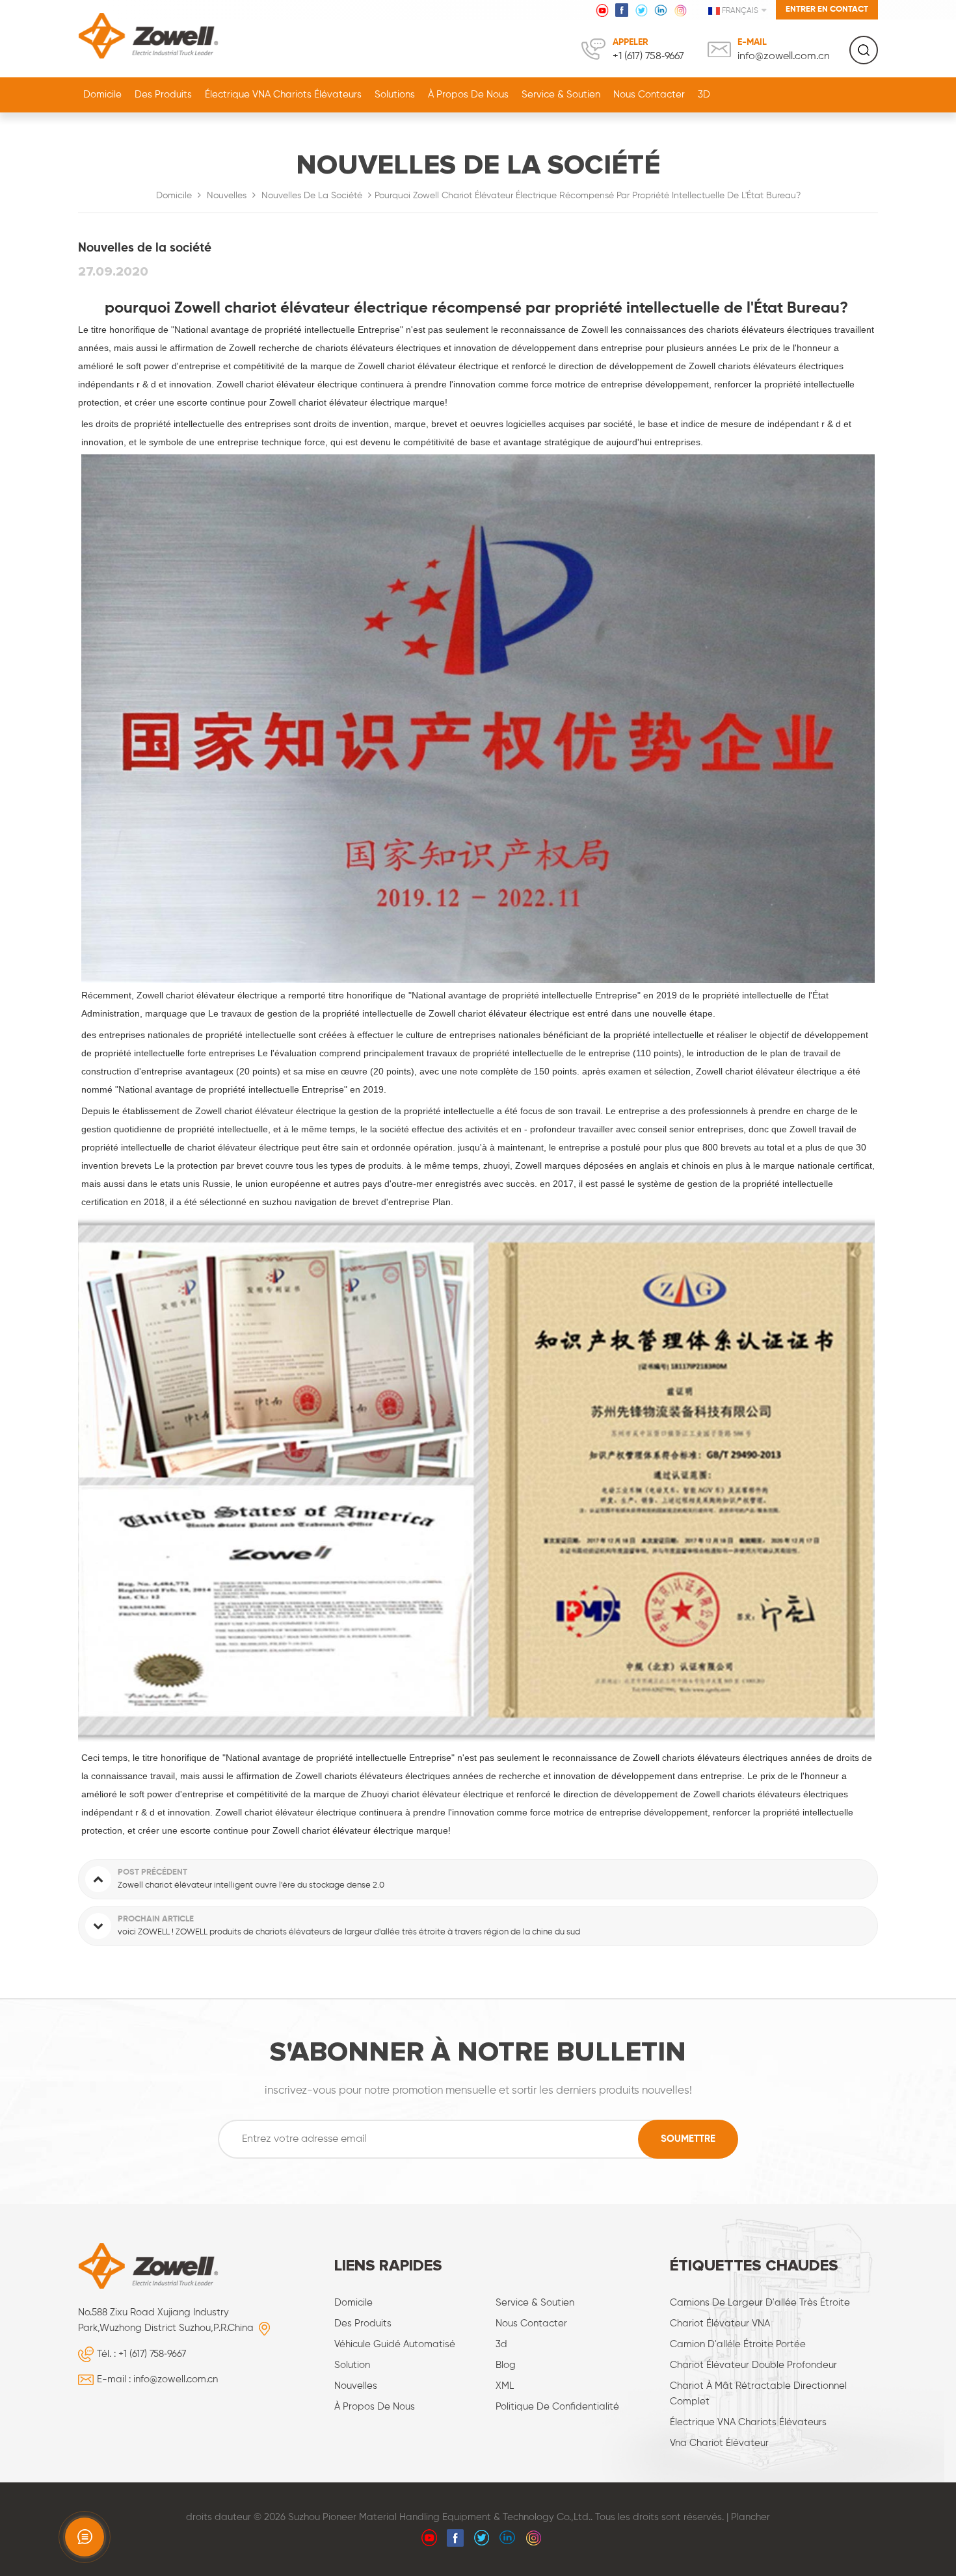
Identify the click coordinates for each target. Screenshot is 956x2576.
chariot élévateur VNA (720, 2323)
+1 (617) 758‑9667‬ (648, 57)
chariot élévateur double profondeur (753, 2365)
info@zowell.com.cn (784, 57)
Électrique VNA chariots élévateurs (283, 95)
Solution (352, 2365)
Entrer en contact (827, 9)
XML (505, 2386)
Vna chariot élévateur (719, 2443)
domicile (353, 2303)
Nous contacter (649, 95)
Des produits (163, 95)
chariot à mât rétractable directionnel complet (758, 2394)
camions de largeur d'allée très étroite (760, 2303)
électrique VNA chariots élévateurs (748, 2422)
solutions (395, 95)
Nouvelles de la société (312, 196)
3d (501, 2344)
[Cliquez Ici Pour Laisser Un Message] (85, 2537)
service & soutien (561, 95)
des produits (363, 2323)
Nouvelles (227, 196)
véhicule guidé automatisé (395, 2344)
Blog (506, 2365)
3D (704, 95)
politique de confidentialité (557, 2407)
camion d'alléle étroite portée (738, 2344)
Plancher (750, 2517)
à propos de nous (468, 95)
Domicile (102, 95)
